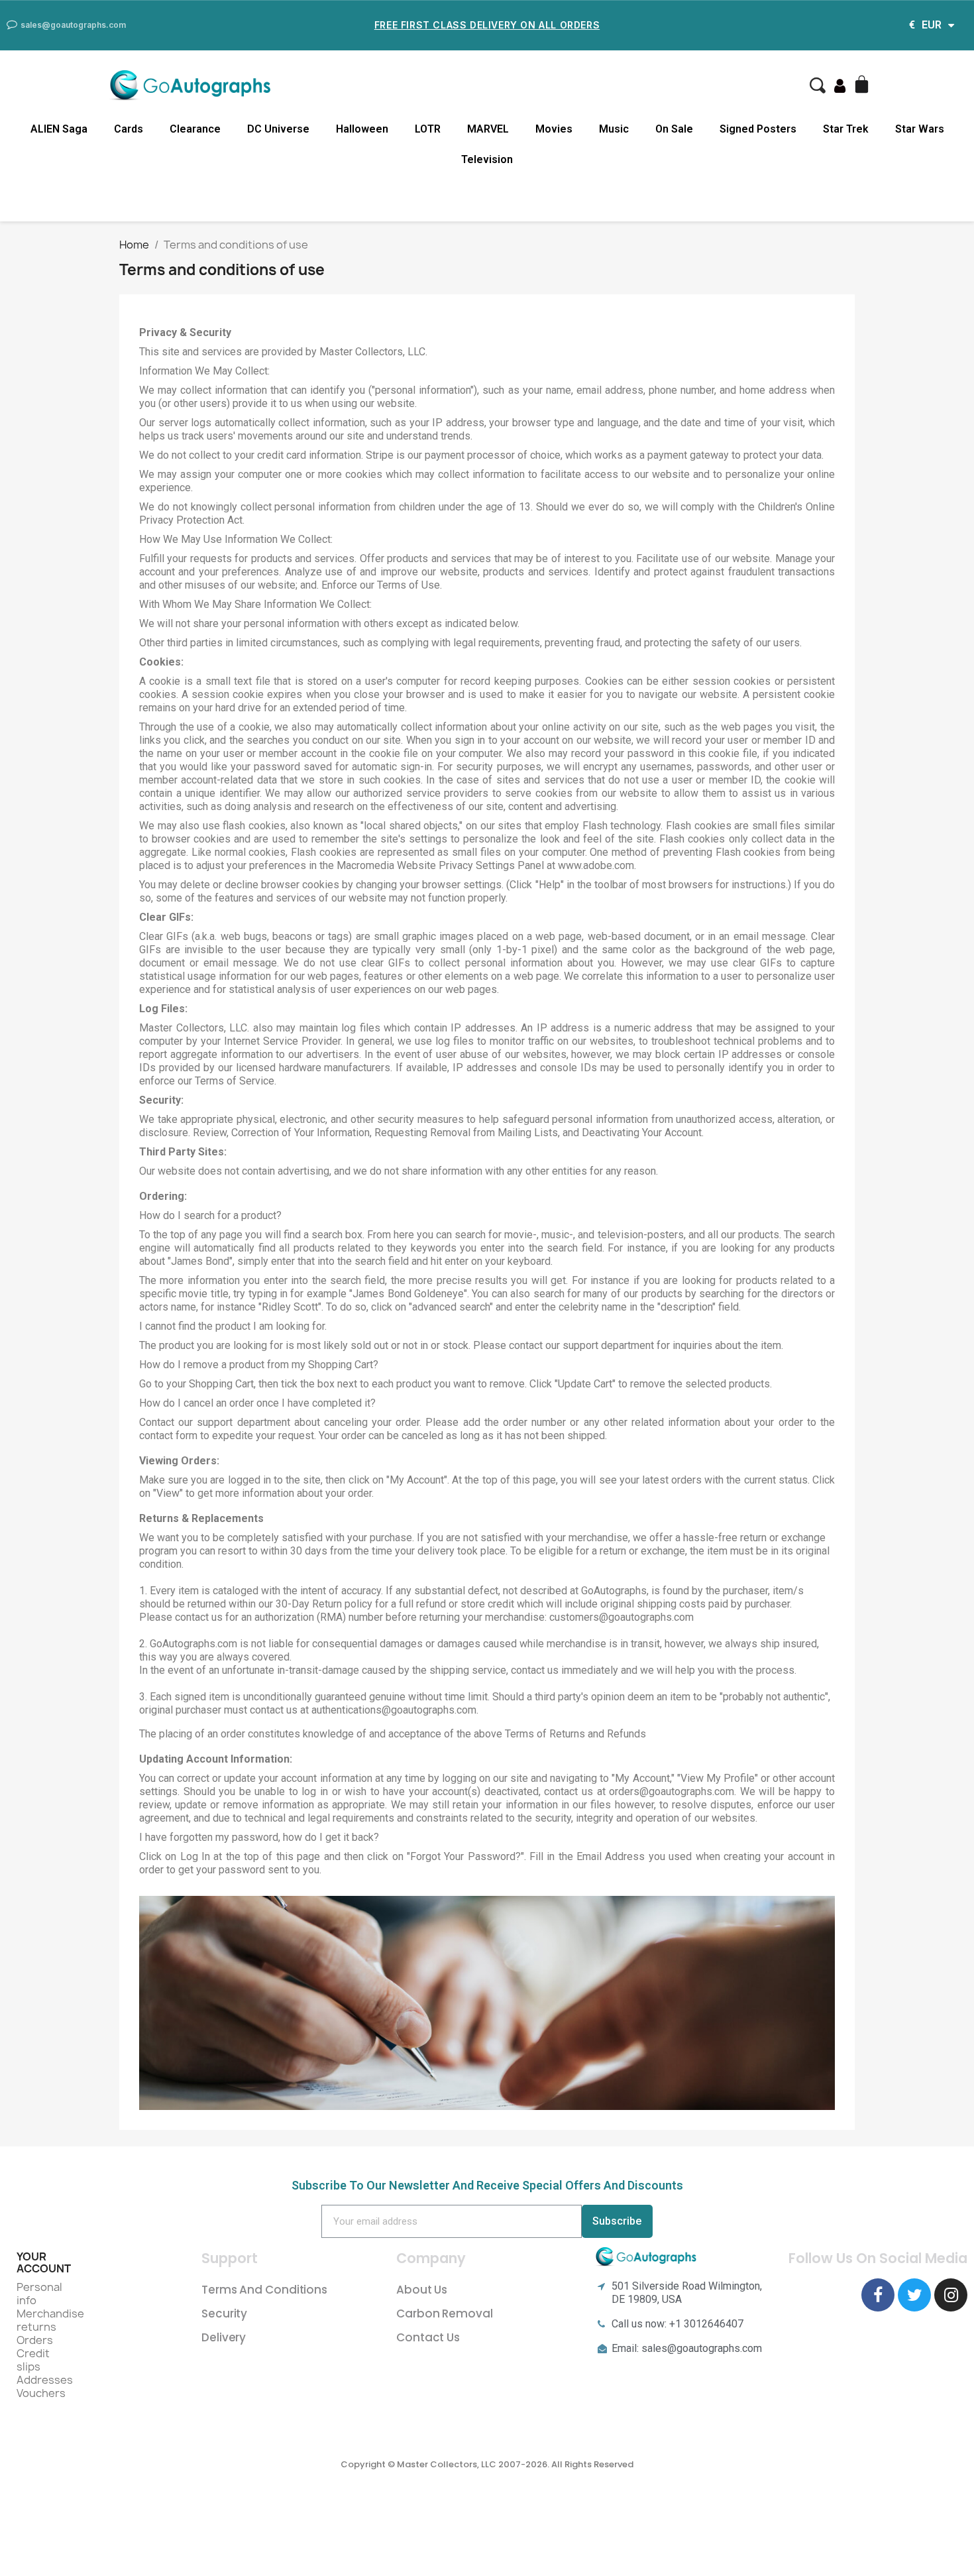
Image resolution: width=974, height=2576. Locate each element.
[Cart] (863, 86)
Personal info (39, 2294)
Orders (35, 2340)
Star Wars (920, 129)
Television (487, 159)
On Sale (674, 129)
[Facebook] (878, 2295)
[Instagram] (951, 2295)
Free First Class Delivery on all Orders (487, 25)
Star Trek (846, 129)
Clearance (195, 129)
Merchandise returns (50, 2320)
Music (614, 129)
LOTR (428, 129)
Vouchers (41, 2393)
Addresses (45, 2380)
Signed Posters (758, 129)
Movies (554, 129)
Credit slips (33, 2360)
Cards (129, 129)
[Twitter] (914, 2295)
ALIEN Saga (59, 129)
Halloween (362, 129)
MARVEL (488, 129)
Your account (44, 2262)
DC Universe (278, 129)
